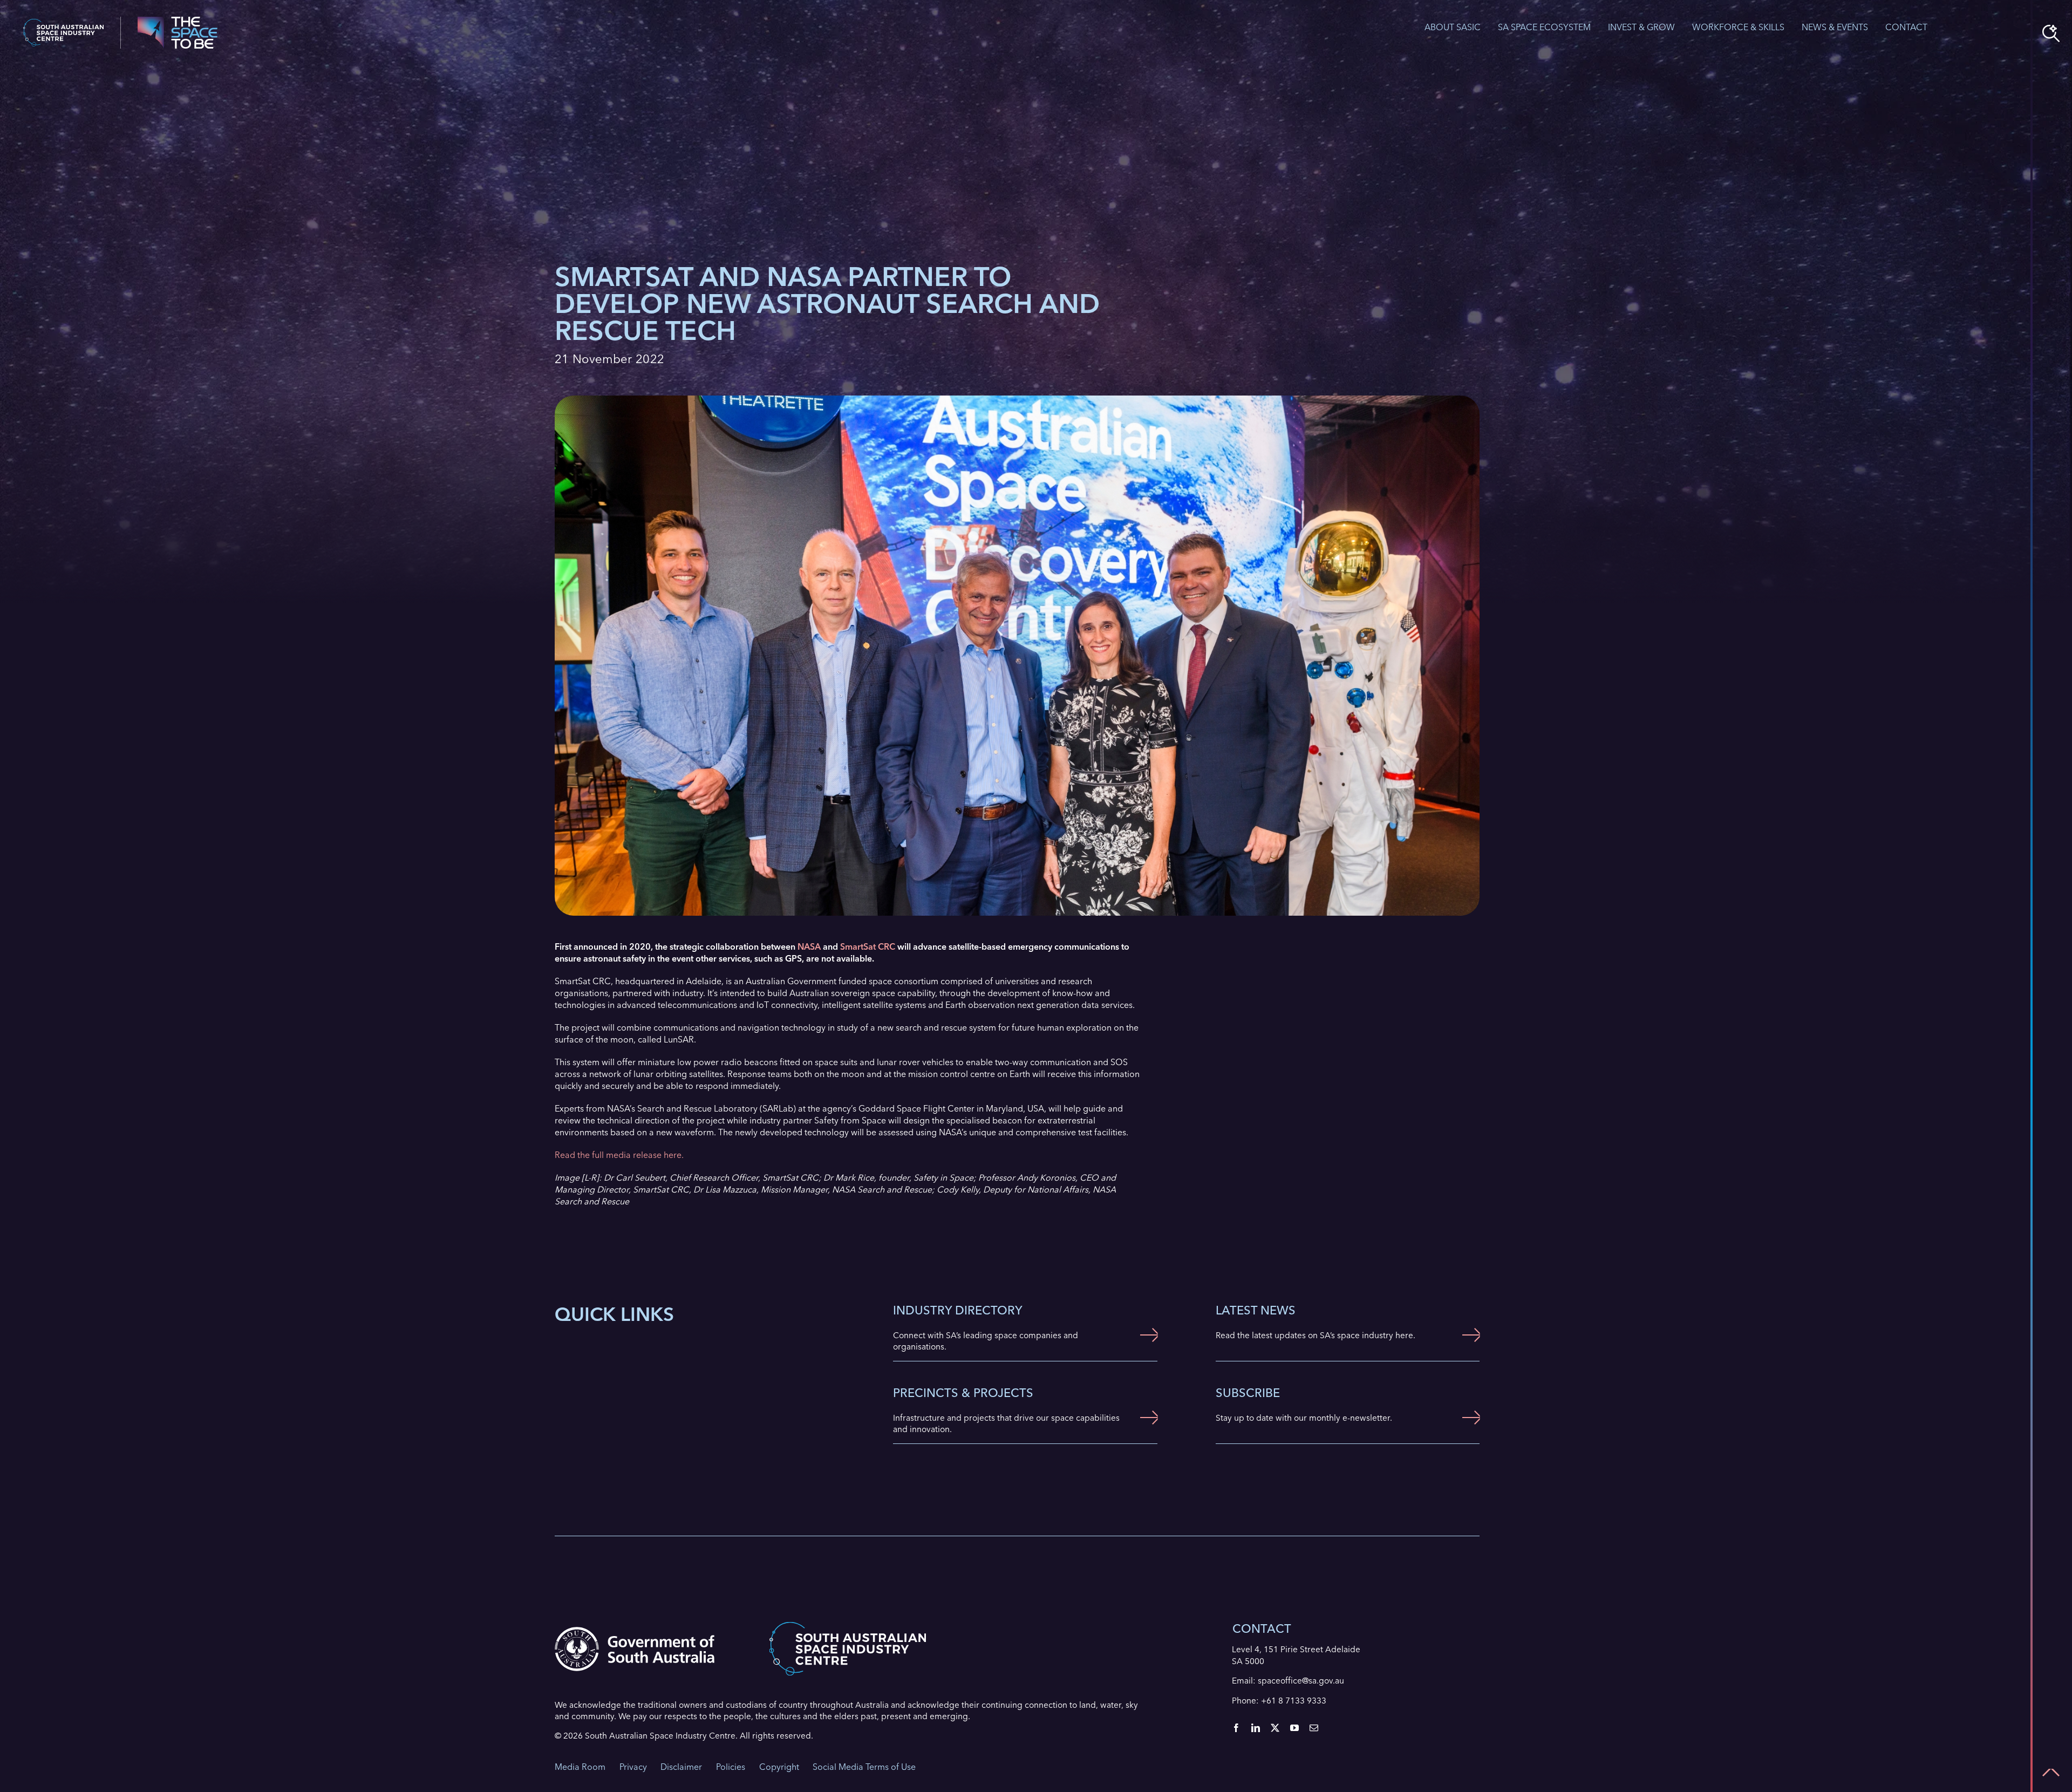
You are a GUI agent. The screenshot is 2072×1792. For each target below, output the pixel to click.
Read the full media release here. (619, 1155)
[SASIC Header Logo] (63, 23)
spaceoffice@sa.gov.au (1301, 1681)
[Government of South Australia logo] (635, 1631)
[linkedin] (1256, 1728)
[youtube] (1294, 1728)
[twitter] (1275, 1728)
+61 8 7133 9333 (1294, 1701)
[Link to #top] (2051, 1773)
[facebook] (1236, 1728)
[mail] (1314, 1728)
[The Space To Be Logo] (178, 21)
